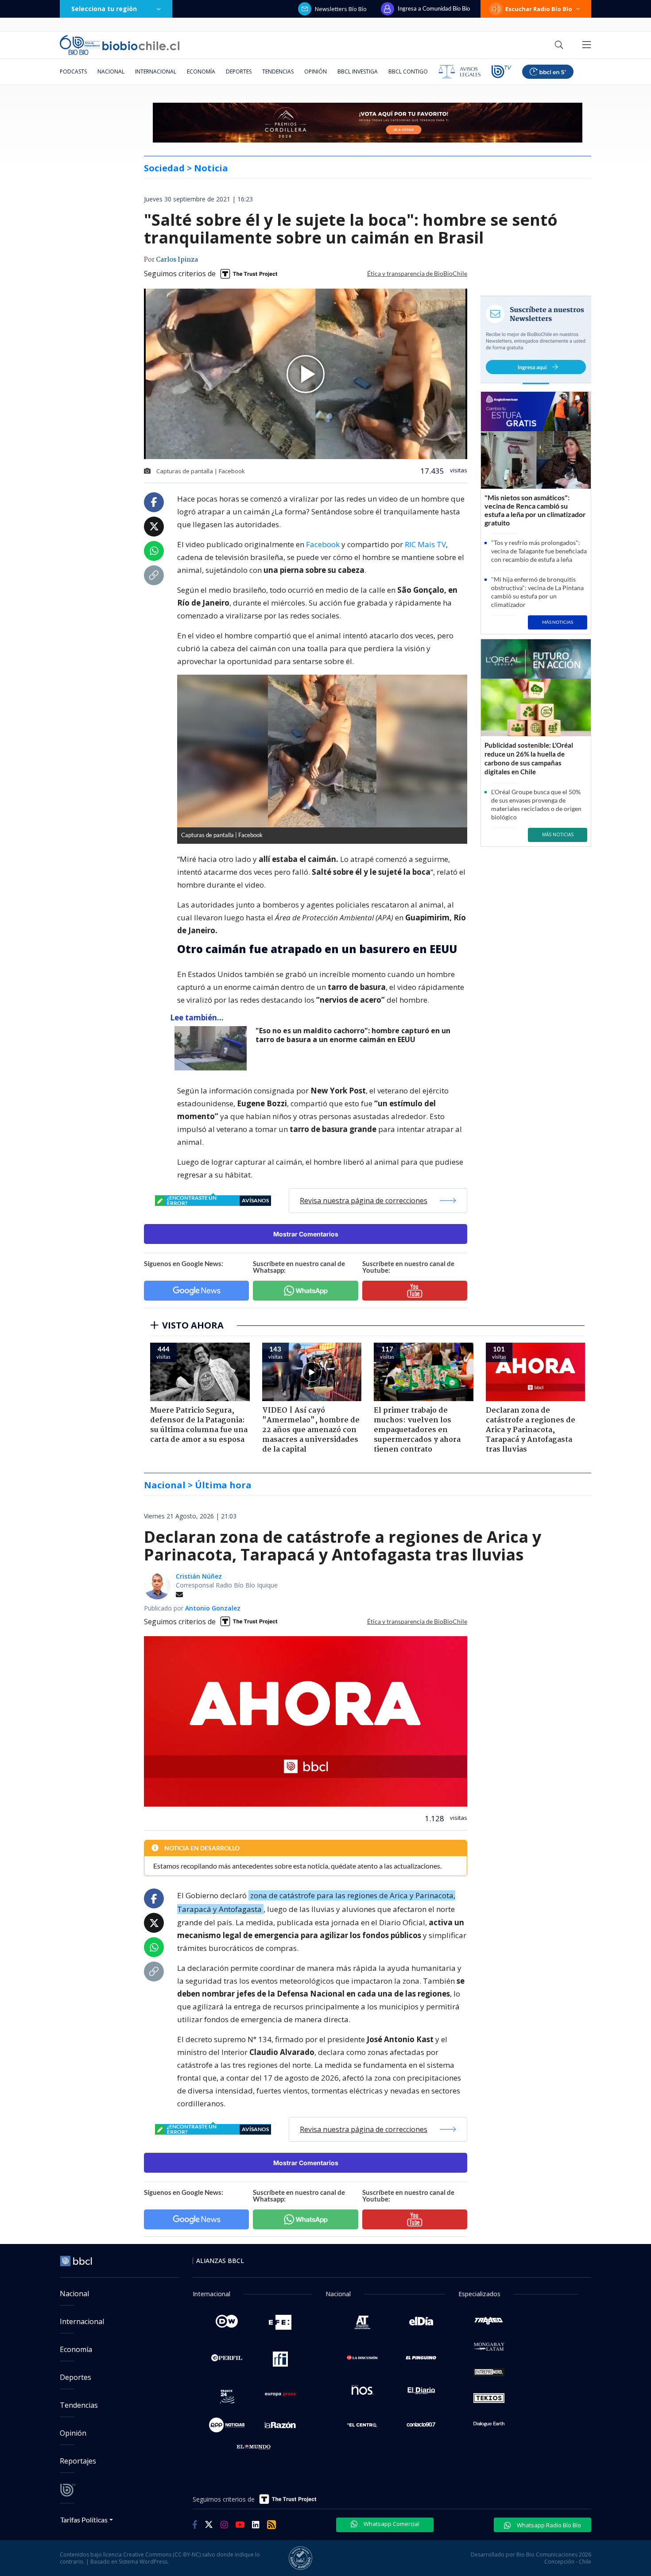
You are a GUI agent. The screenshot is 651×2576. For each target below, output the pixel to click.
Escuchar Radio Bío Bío (539, 9)
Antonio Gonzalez (213, 1608)
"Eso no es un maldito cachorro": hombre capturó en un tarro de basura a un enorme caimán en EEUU (353, 1035)
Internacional (156, 71)
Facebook (324, 544)
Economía (201, 71)
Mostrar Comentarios (306, 1234)
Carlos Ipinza (177, 260)
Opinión (316, 71)
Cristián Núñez (199, 1576)
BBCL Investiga (358, 71)
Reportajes (78, 2461)
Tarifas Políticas (84, 2520)
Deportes (239, 71)
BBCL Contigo (408, 71)
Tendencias (278, 71)
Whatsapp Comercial (391, 2524)
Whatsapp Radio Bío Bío (548, 2525)
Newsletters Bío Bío (341, 9)
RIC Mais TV (425, 544)
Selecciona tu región (104, 9)
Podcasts (73, 71)
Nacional (111, 71)
